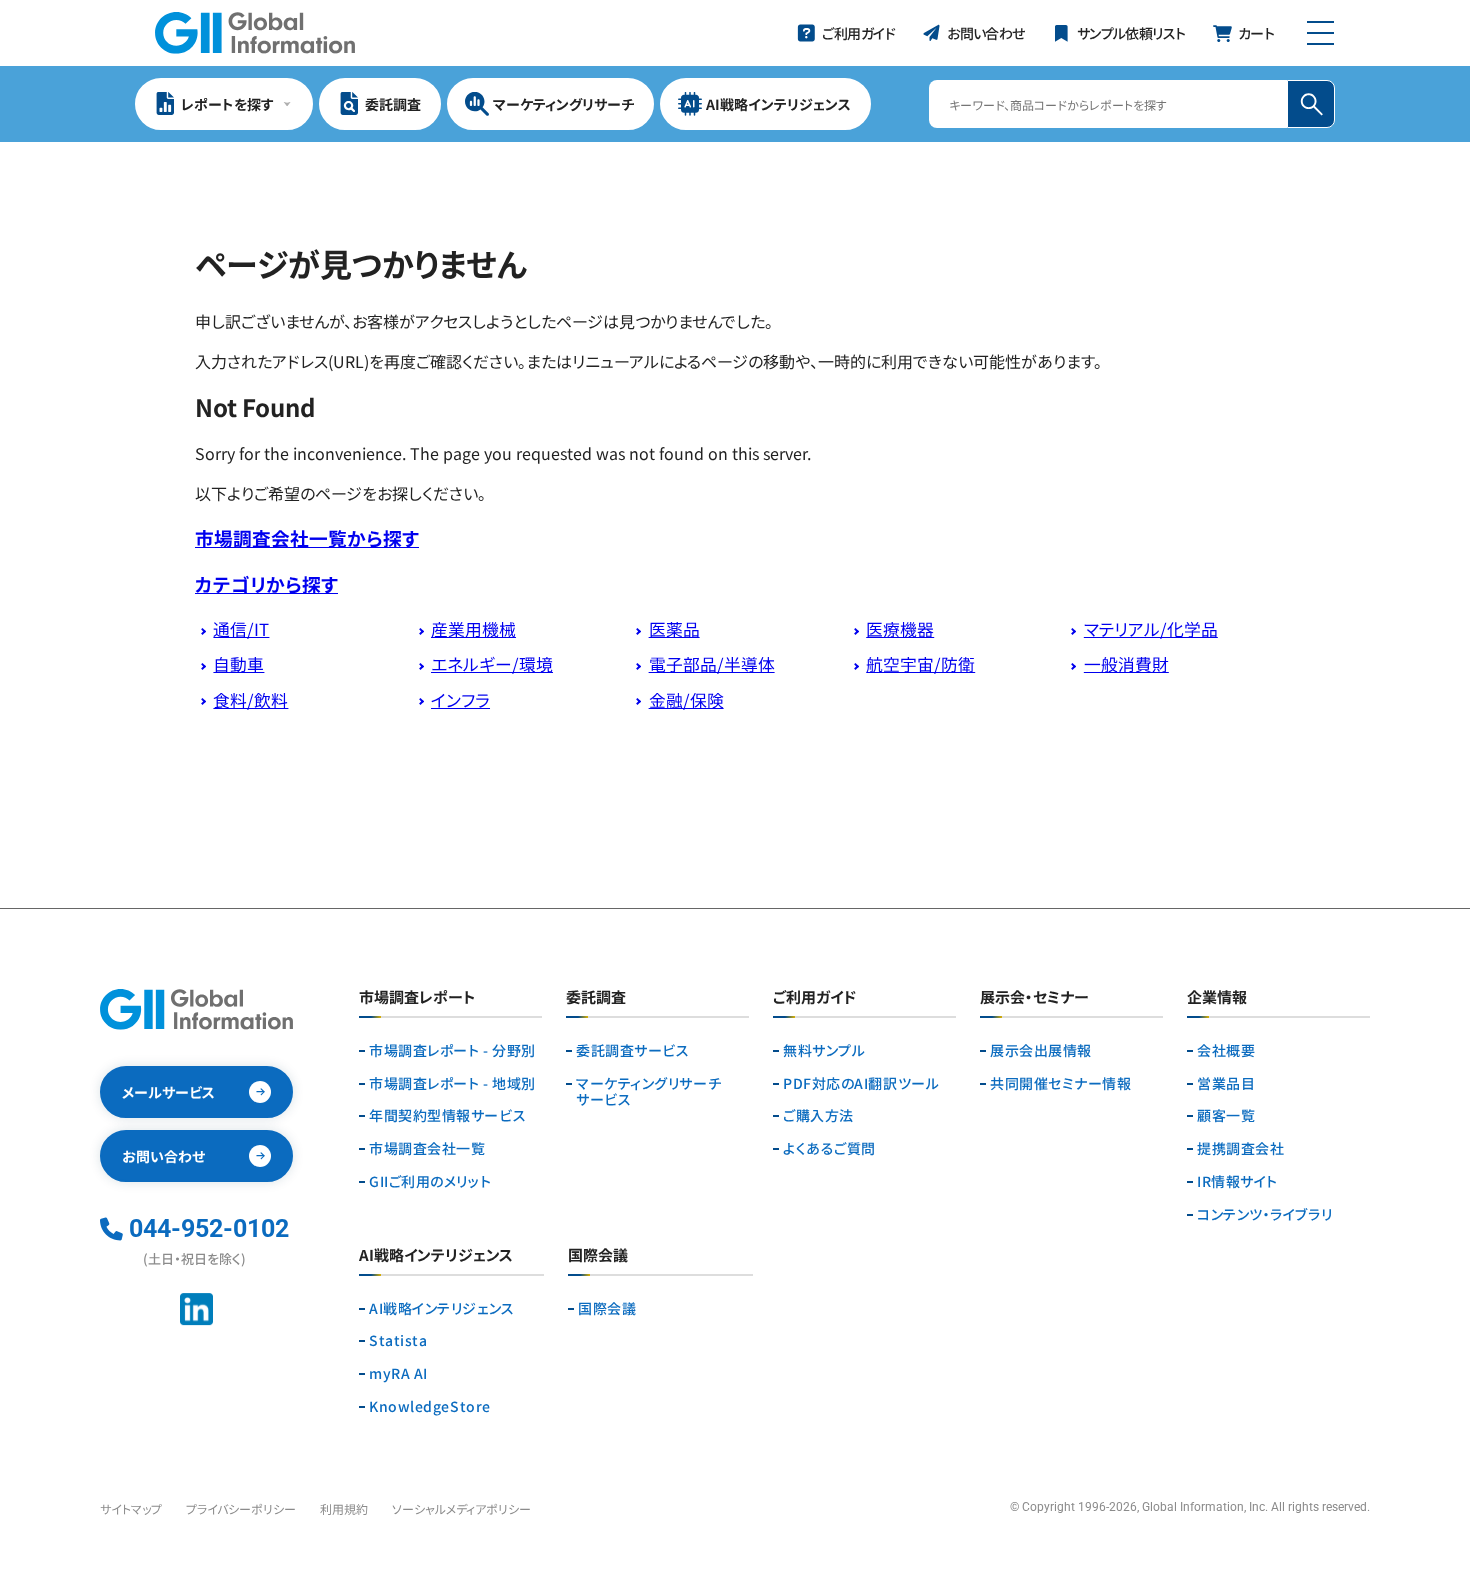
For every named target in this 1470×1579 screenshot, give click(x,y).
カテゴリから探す (266, 583)
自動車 (238, 664)
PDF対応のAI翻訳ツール (861, 1083)
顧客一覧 (1226, 1115)
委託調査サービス (632, 1050)
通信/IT (241, 629)
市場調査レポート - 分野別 (452, 1050)
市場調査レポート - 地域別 (452, 1083)
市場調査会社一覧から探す (307, 537)
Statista (398, 1340)
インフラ (460, 700)
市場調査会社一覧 (427, 1148)
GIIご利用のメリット (430, 1181)
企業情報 (1217, 998)
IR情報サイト (1237, 1181)
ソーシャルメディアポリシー (461, 1508)
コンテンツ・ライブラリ (1264, 1214)
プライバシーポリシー (241, 1508)
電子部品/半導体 (712, 664)
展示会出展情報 (1041, 1050)
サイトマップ (131, 1508)
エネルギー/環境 (492, 664)
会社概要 (1226, 1050)
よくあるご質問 (829, 1148)
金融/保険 (686, 700)
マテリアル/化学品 (1151, 629)
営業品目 (1226, 1083)
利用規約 (344, 1508)
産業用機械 (473, 629)
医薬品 (674, 629)
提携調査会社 (1240, 1148)
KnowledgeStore (430, 1406)
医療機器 (900, 629)
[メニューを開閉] (1320, 33)
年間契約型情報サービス (447, 1115)
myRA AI (398, 1373)
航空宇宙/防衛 (920, 664)
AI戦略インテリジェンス (442, 1308)
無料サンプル (824, 1050)
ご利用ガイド (814, 998)
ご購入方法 (818, 1115)
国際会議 (607, 1308)
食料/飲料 (250, 700)
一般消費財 (1126, 664)
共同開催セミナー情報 (1061, 1083)
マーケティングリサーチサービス (648, 1092)
